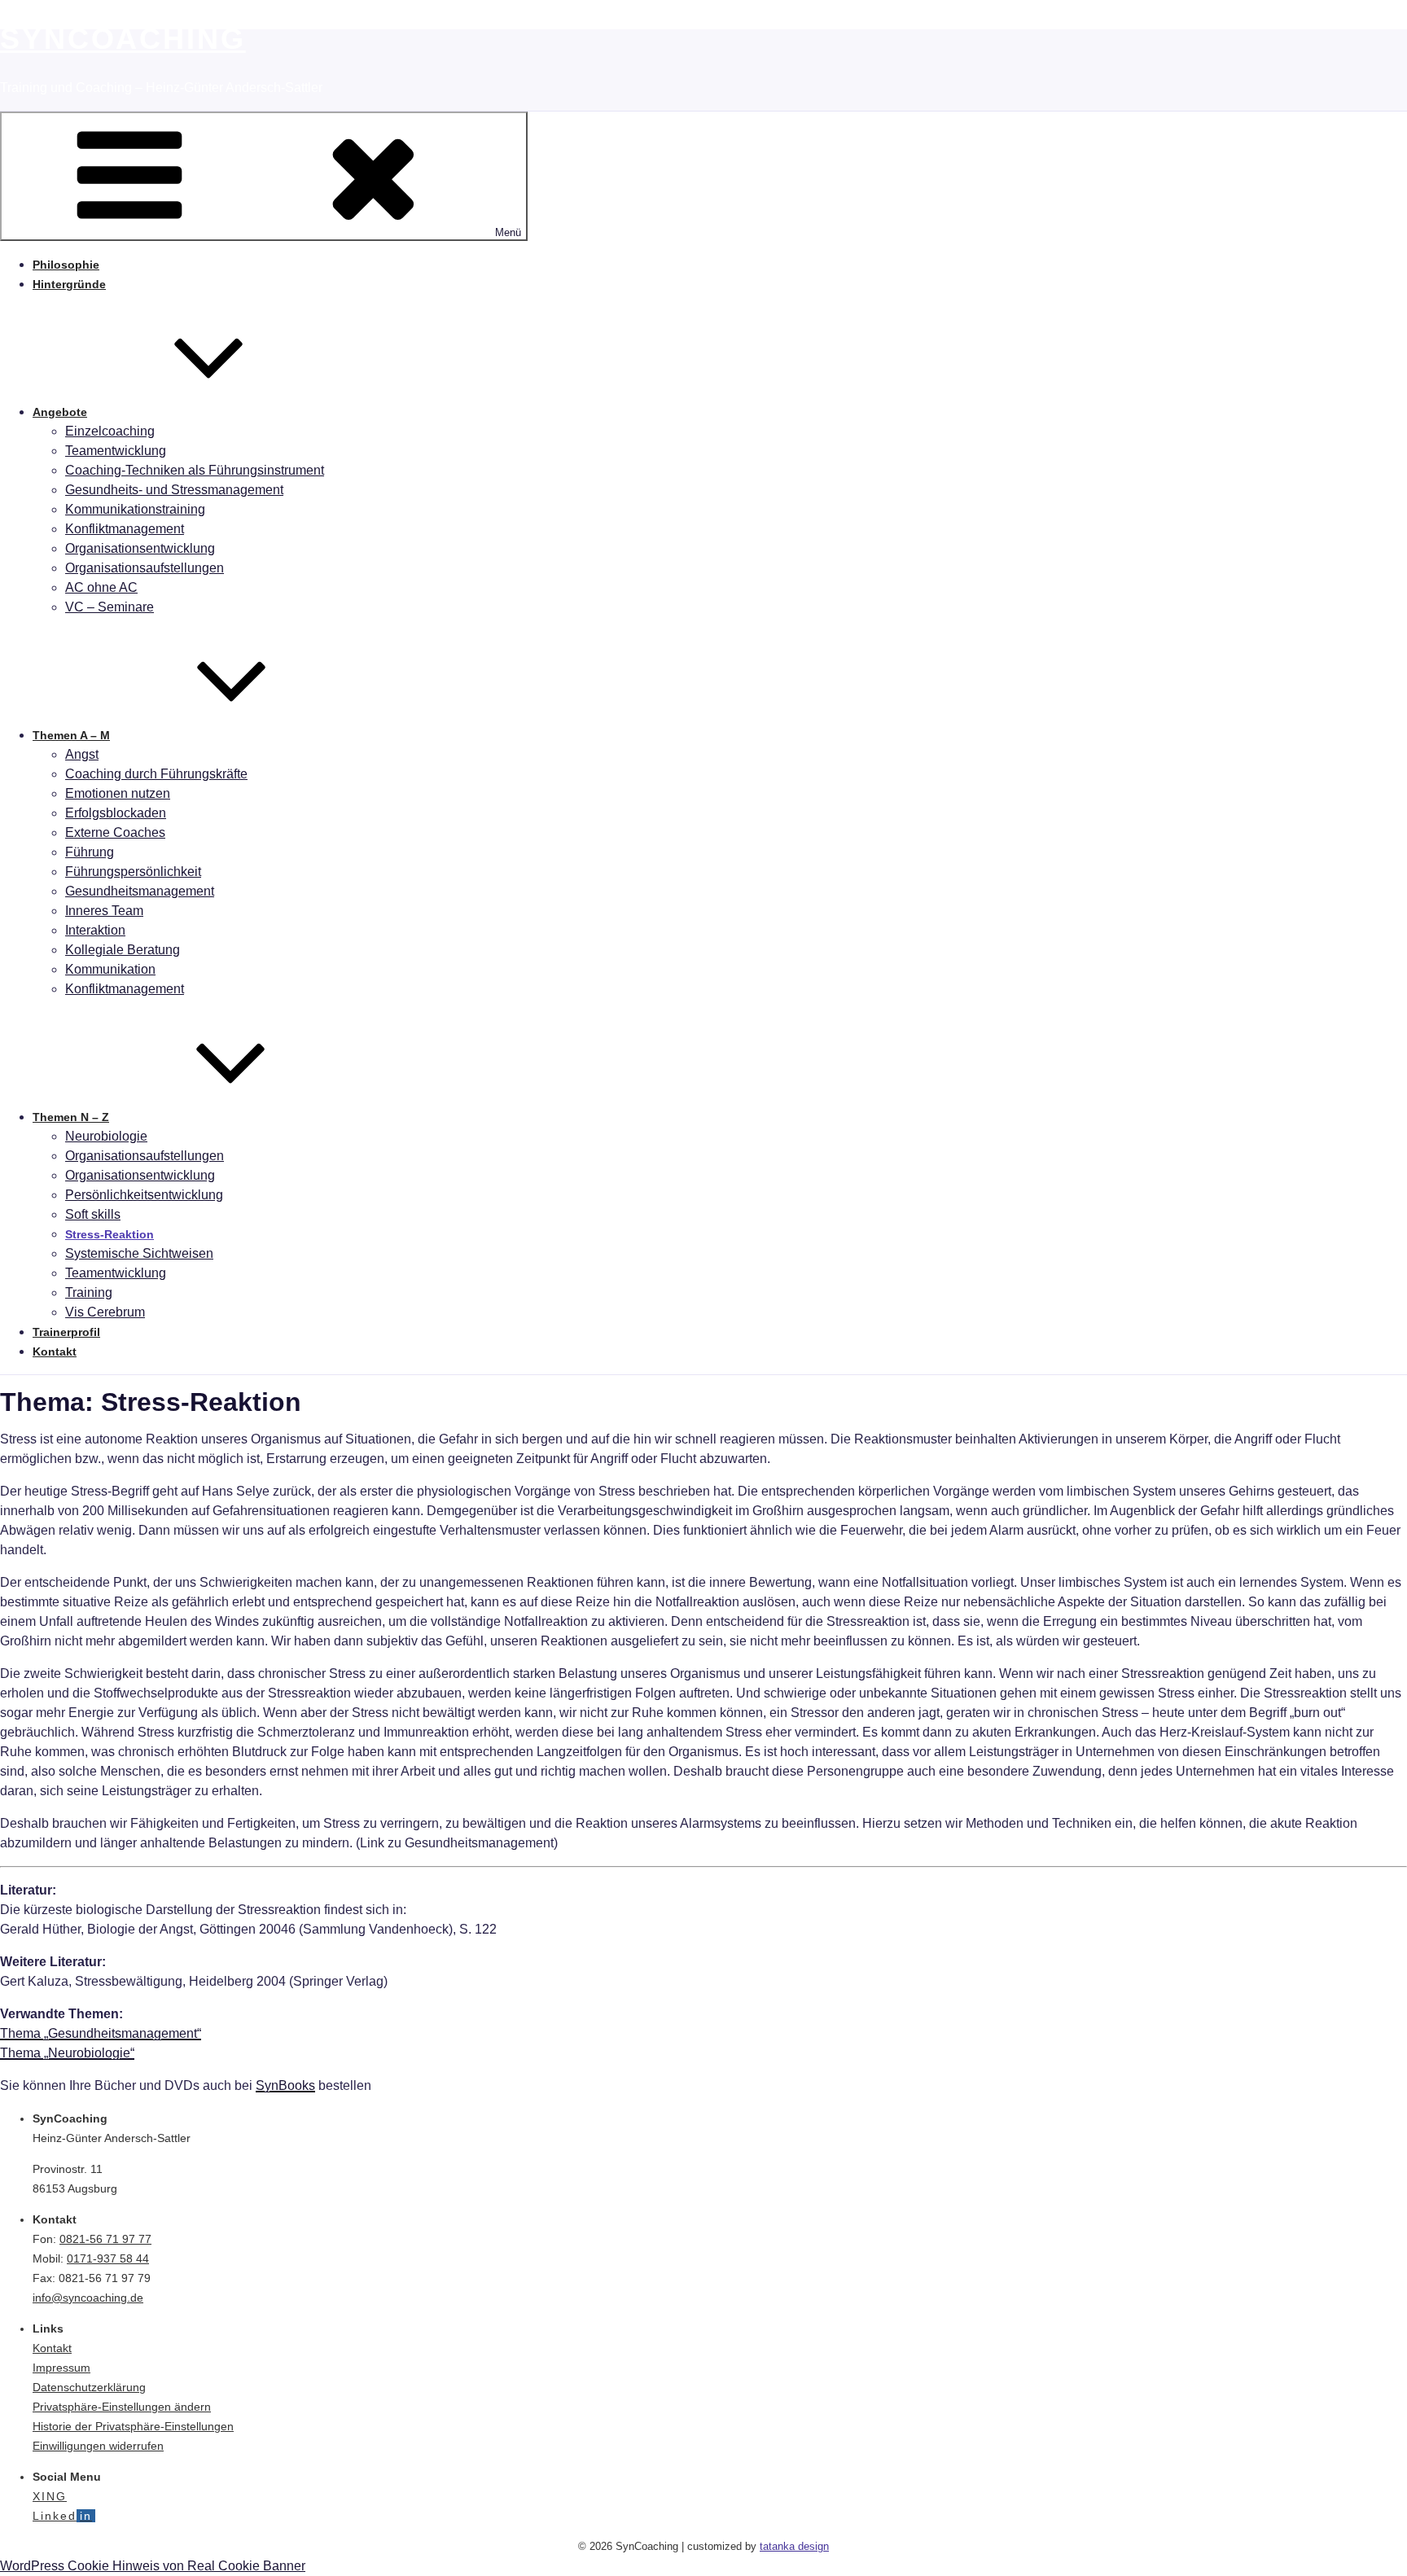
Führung (90, 852)
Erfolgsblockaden (116, 813)
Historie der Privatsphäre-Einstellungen (133, 2426)
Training (89, 1292)
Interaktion (95, 930)
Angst (82, 754)
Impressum (61, 2368)
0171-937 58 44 (108, 2258)
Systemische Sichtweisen (139, 1253)
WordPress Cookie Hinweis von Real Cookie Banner (153, 2566)
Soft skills (93, 1214)
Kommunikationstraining (135, 509)
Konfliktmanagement (125, 529)
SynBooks (285, 2085)
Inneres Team (104, 911)
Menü (508, 232)
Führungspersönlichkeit (133, 872)
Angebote (60, 412)
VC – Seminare (110, 607)
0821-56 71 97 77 (105, 2239)
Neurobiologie (106, 1136)
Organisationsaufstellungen (145, 568)
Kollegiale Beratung (123, 950)
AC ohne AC (101, 587)
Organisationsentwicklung (140, 548)
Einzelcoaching (110, 431)
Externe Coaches (115, 832)
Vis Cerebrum (105, 1312)
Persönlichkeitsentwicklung (144, 1195)
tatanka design (794, 2546)
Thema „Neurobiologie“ (67, 2053)
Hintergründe (69, 284)
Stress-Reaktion (110, 1234)
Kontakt (55, 1352)
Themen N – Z (71, 1117)
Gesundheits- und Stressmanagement (174, 490)
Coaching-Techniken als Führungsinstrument (195, 470)
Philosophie (66, 265)
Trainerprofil (66, 1332)
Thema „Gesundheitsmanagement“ (101, 2033)
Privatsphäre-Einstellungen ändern (122, 2407)
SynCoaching (123, 39)
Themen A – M (71, 735)
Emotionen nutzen (118, 793)
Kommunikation (110, 969)
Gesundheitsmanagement (140, 891)
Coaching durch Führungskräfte (156, 774)
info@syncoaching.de (88, 2298)
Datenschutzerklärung (89, 2387)
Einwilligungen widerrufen (98, 2446)
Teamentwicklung (116, 451)
